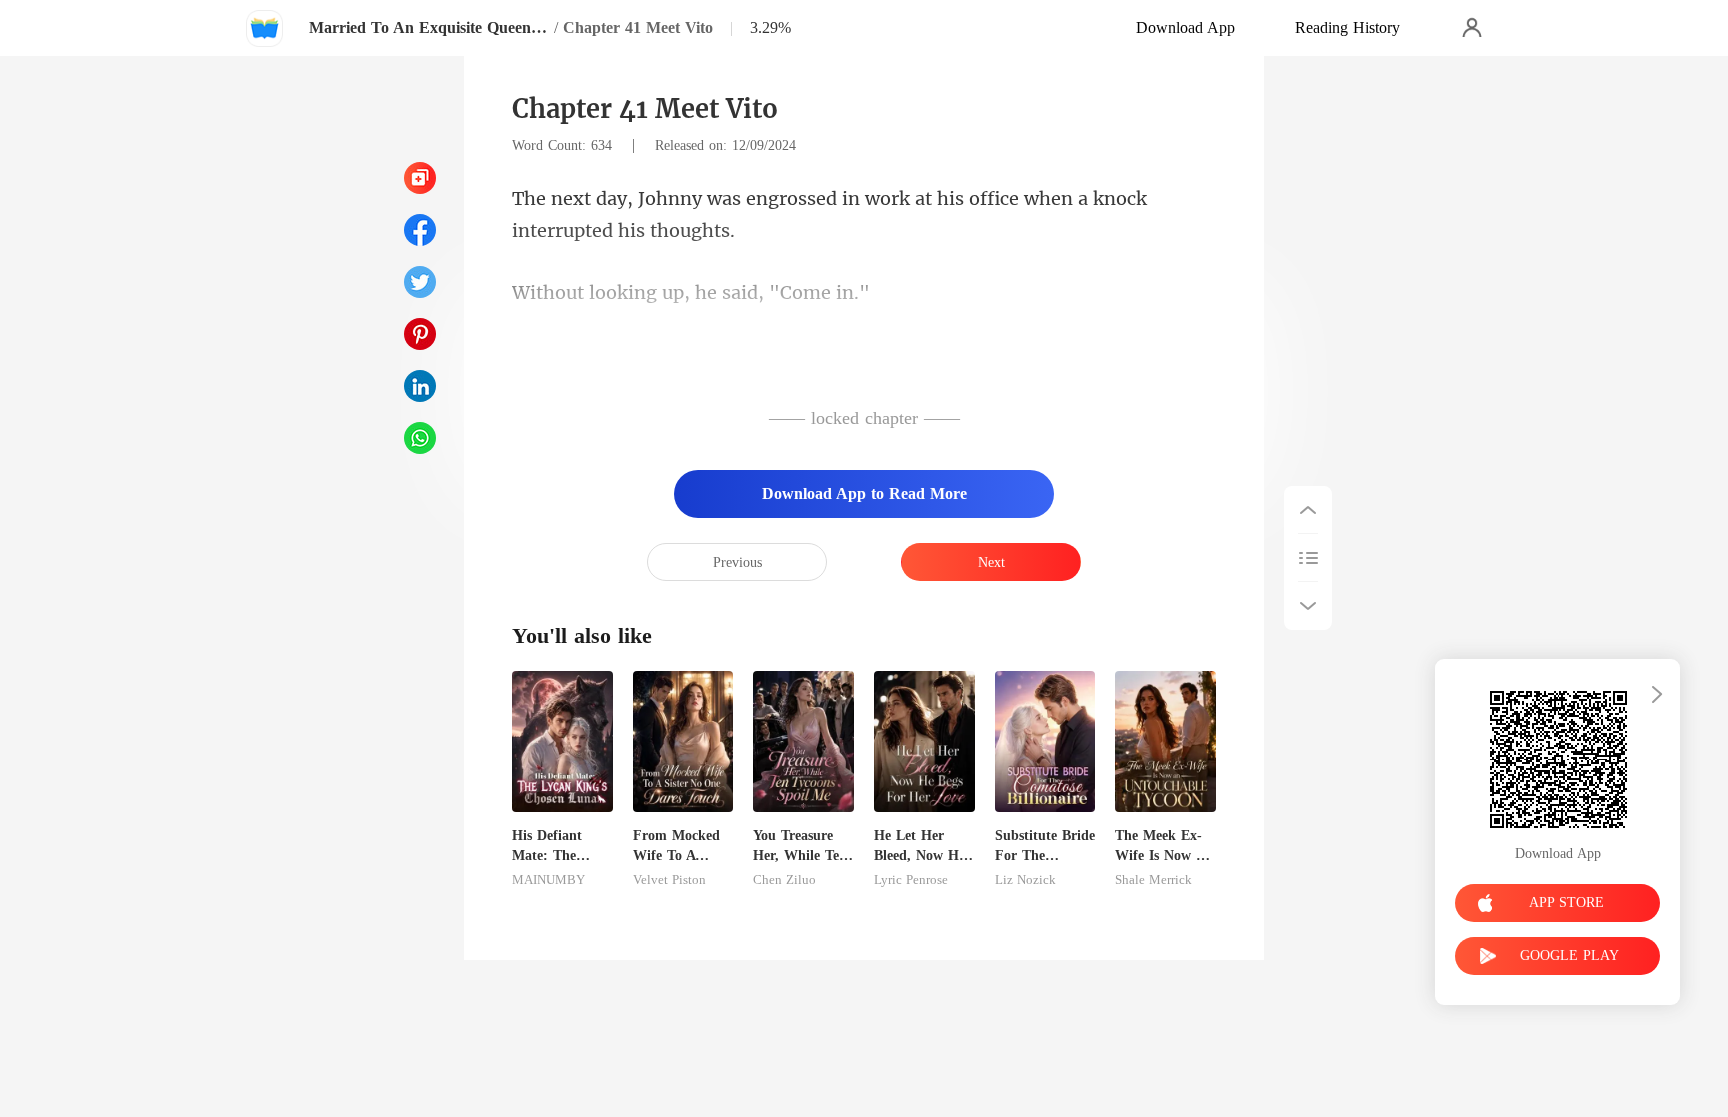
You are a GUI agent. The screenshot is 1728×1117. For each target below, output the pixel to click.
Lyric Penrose (911, 880)
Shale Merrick (1153, 880)
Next (991, 562)
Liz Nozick (1025, 880)
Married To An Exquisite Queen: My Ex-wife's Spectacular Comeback (429, 27)
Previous (737, 562)
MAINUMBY (548, 880)
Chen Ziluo (784, 880)
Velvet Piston (669, 880)
